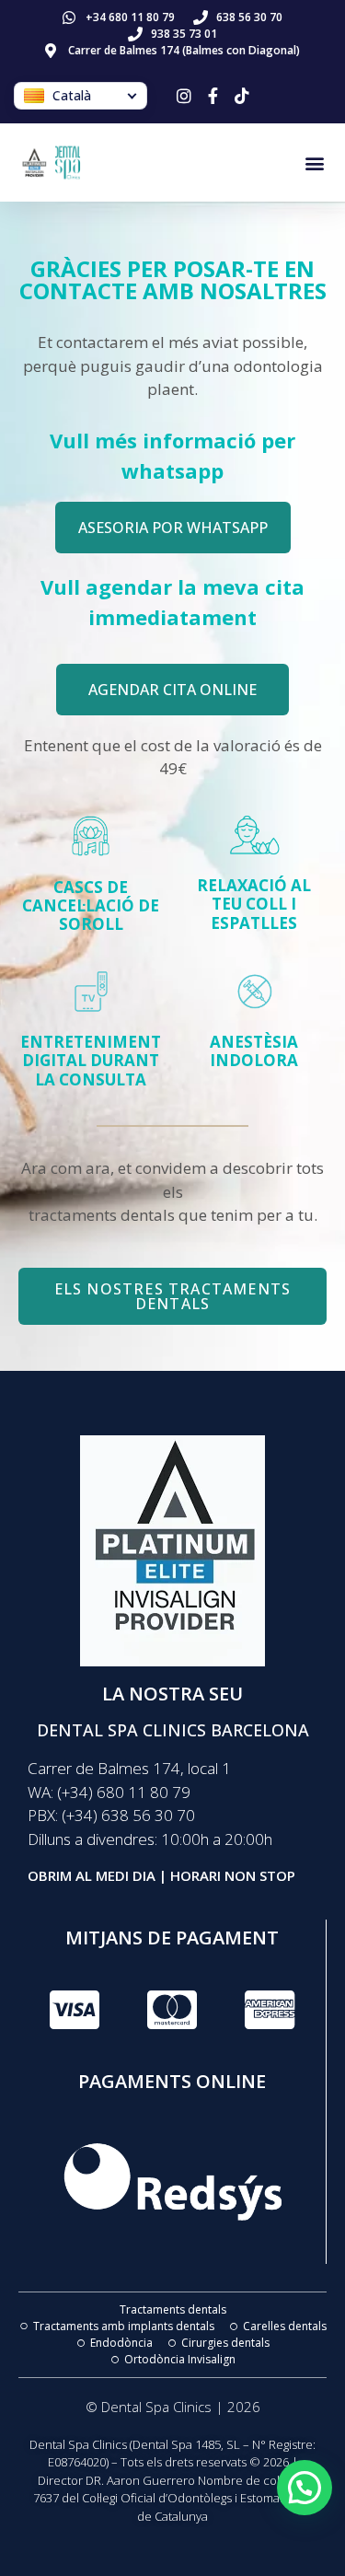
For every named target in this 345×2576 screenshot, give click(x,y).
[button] (315, 162)
